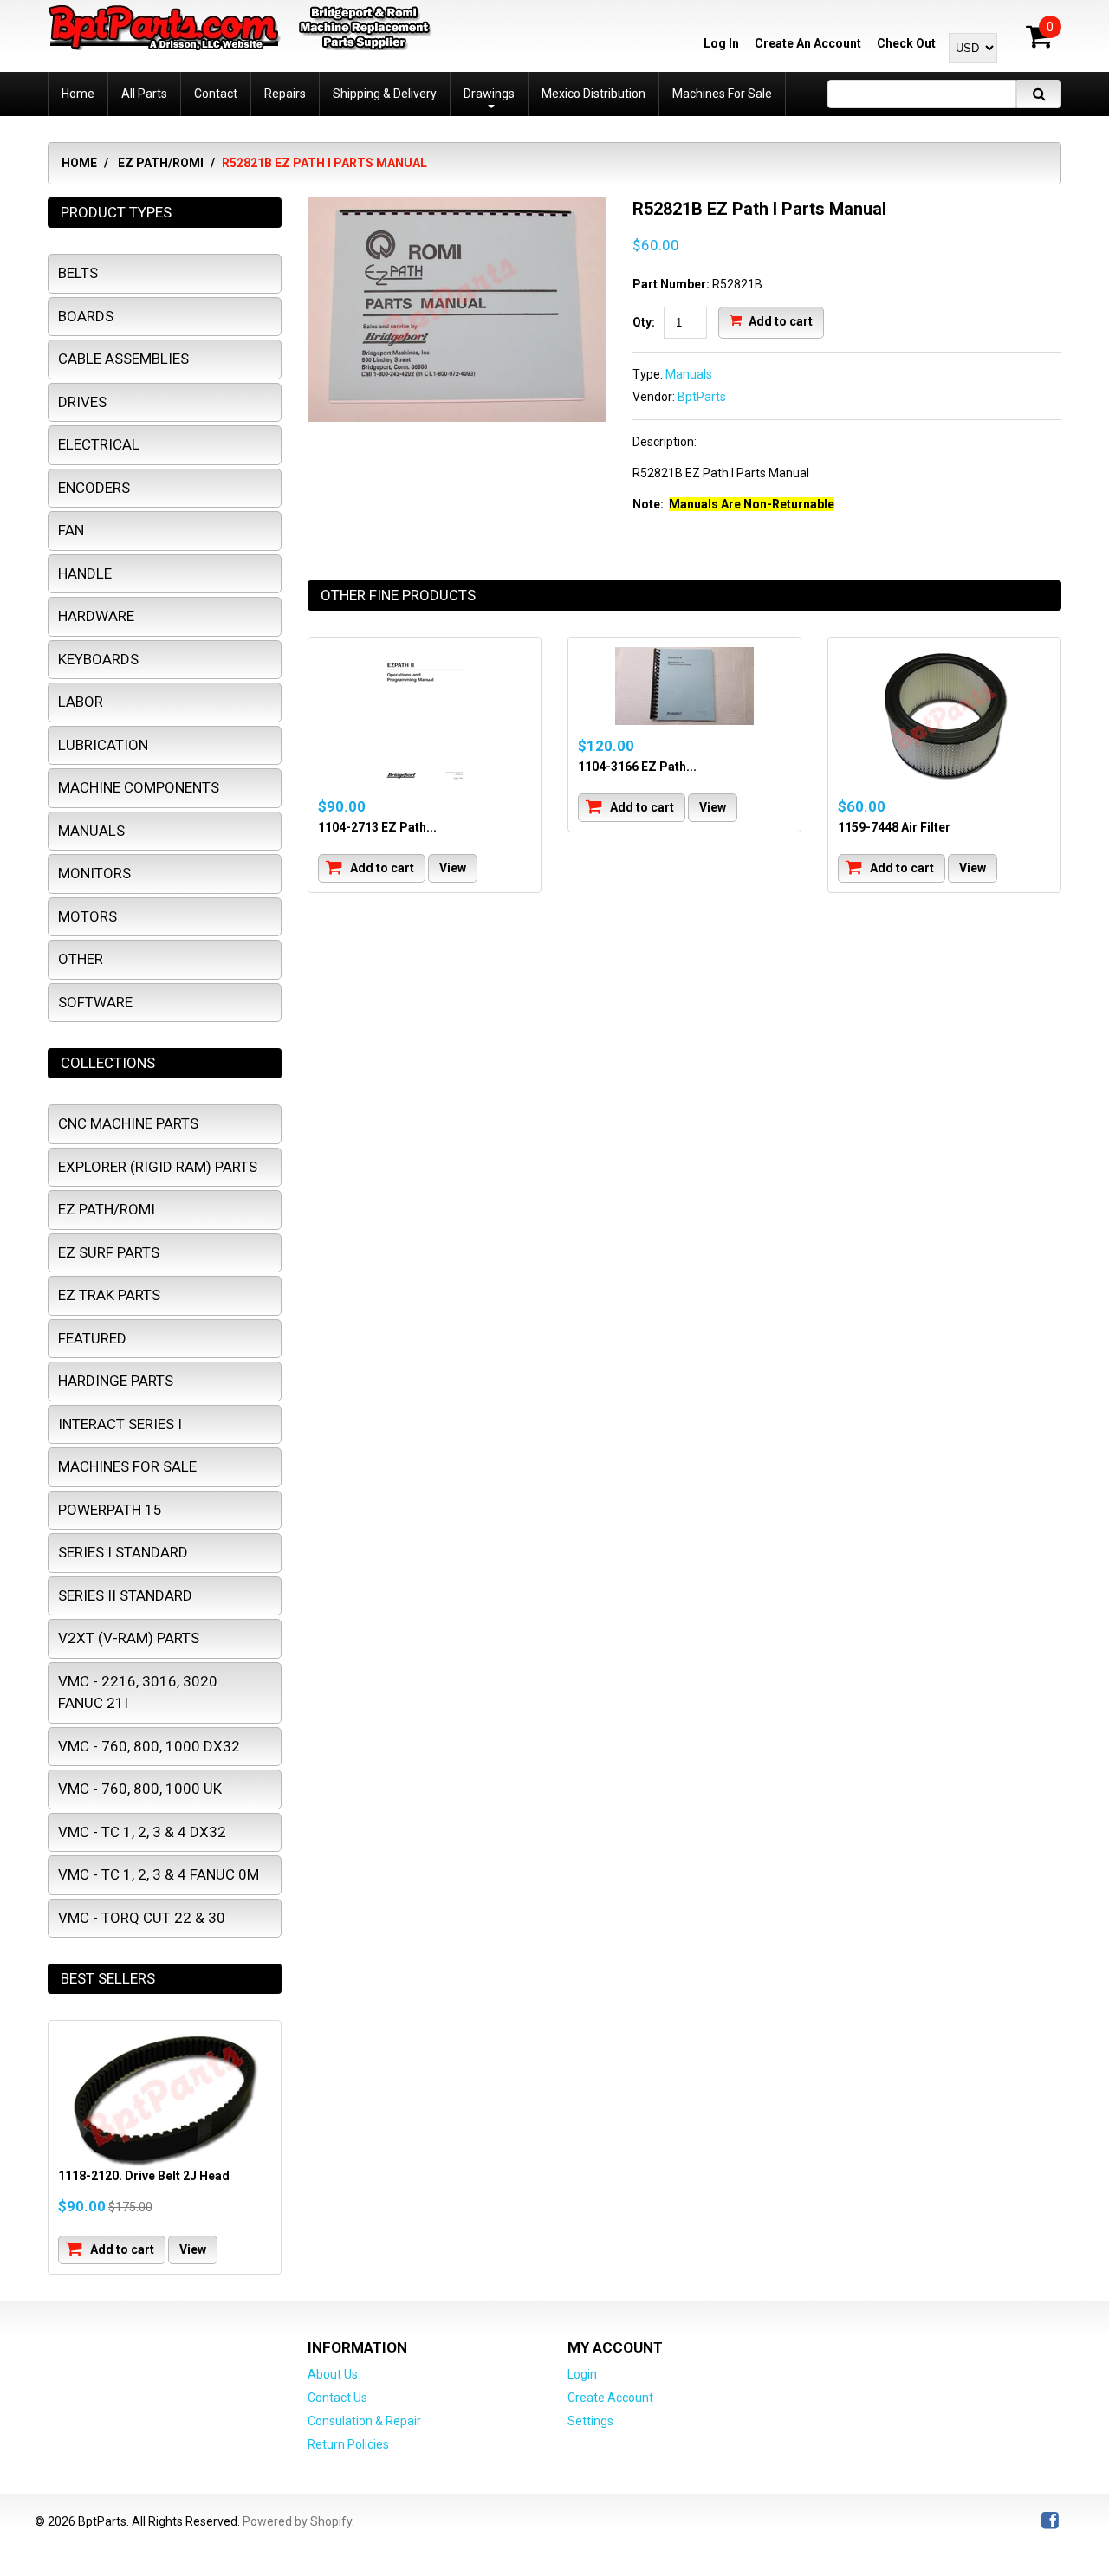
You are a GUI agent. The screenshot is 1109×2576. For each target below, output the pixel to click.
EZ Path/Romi (161, 163)
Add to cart (779, 320)
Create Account (610, 2398)
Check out (906, 43)
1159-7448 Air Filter (894, 827)
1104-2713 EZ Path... (377, 827)
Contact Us (337, 2398)
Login (582, 2374)
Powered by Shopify (297, 2521)
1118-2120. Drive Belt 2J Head (144, 2176)
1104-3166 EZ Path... (637, 767)
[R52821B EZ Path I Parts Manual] (457, 206)
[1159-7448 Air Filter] (944, 716)
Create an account (808, 43)
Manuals (689, 374)
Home (79, 163)
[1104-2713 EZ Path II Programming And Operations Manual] (425, 716)
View (453, 868)
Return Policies (348, 2444)
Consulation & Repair (364, 2421)
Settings (590, 2421)
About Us (333, 2374)
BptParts (702, 397)
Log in (721, 43)
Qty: (644, 322)
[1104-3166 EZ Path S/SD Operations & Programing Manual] (684, 686)
